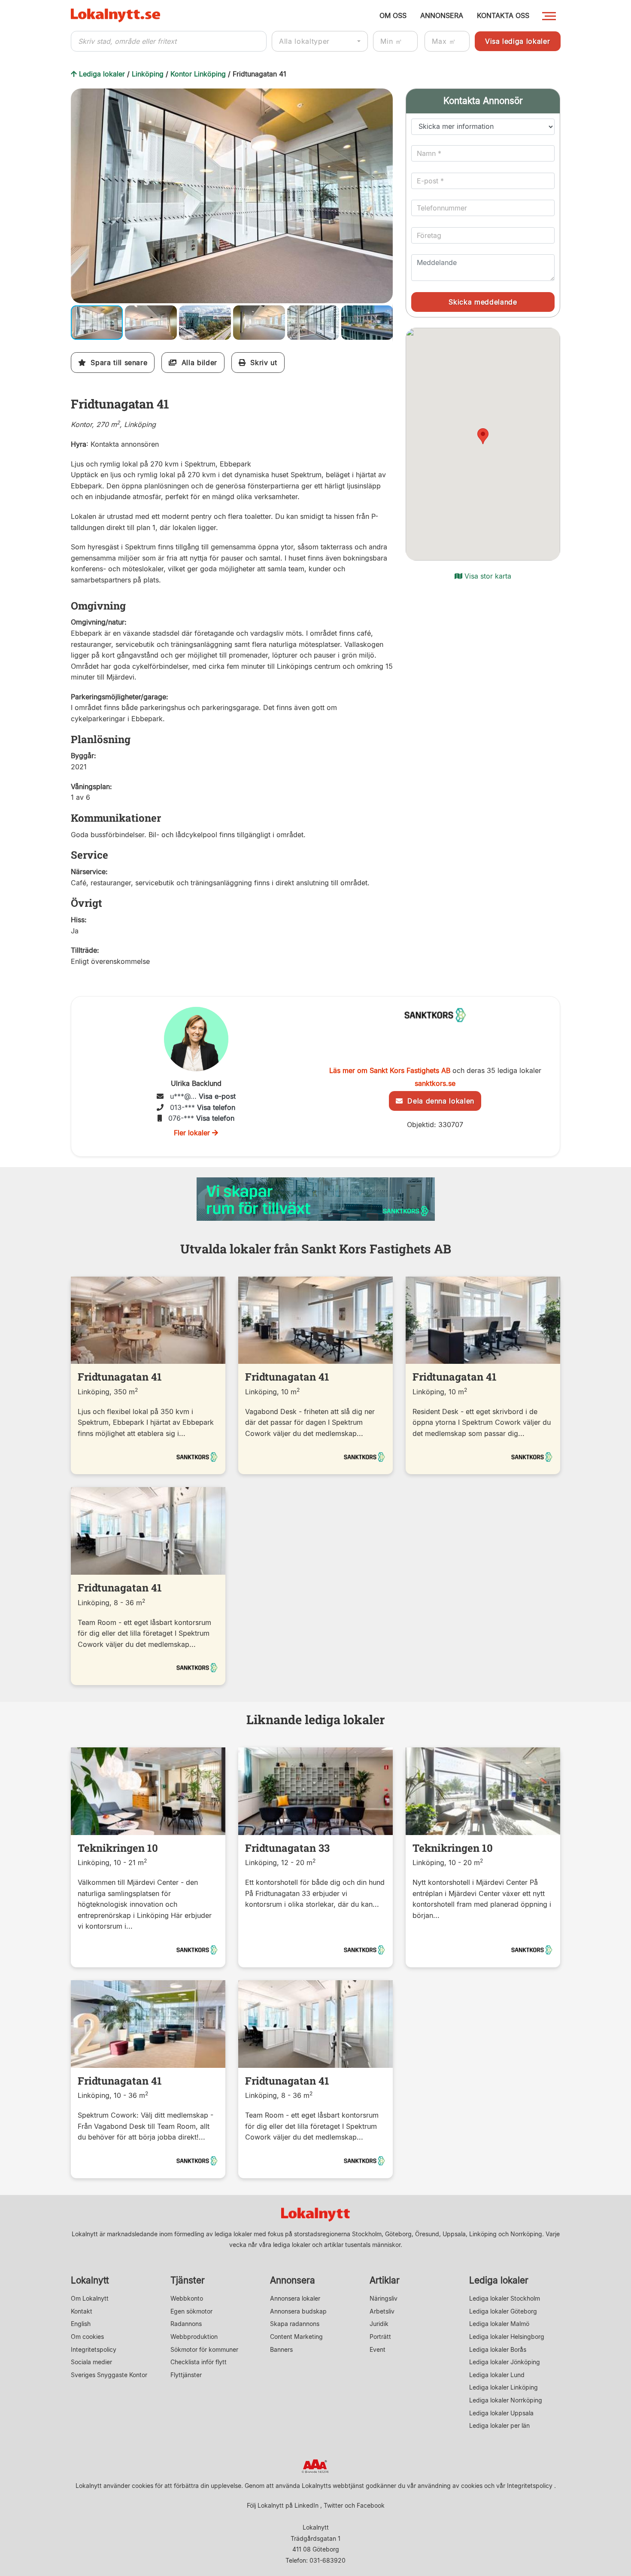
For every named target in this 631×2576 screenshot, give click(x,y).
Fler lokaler (193, 1133)
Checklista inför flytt (199, 2362)
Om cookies (87, 2337)
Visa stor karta (487, 576)
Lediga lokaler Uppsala (501, 2413)
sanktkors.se (435, 1083)
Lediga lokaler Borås (498, 2349)
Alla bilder (197, 363)
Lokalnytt (90, 2280)
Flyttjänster (186, 2375)
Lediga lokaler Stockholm (505, 2298)
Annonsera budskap (298, 2311)
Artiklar (385, 2280)
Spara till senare (117, 363)
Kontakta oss (503, 15)
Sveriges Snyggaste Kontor (109, 2375)
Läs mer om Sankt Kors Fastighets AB (390, 1070)
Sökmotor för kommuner (204, 2349)
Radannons (186, 2324)
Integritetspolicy (94, 2349)
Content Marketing (296, 2337)
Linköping (148, 74)
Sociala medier (91, 2362)
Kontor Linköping (198, 74)
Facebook (371, 2505)
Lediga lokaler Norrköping (506, 2400)
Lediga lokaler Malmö (499, 2324)
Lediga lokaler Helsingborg (507, 2337)
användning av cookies (450, 2486)
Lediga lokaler (102, 74)
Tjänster (188, 2280)
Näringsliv (384, 2298)
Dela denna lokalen (438, 1101)
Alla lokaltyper (304, 41)
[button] (385, 96)
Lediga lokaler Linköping (504, 2387)
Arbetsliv (382, 2311)
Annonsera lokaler (295, 2298)
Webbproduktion (194, 2337)
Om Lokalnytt (90, 2298)
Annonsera (293, 2280)
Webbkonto (187, 2298)
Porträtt (380, 2337)
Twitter (333, 2505)
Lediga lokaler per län (499, 2425)
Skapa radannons (295, 2324)
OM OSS (393, 15)
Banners (281, 2349)
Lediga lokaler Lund (497, 2375)
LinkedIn (306, 2505)
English (81, 2324)
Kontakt (82, 2311)
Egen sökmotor (191, 2311)
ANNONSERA (442, 15)
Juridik (379, 2324)
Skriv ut (261, 363)
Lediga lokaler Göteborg (503, 2311)
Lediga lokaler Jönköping (505, 2362)
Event (378, 2349)
